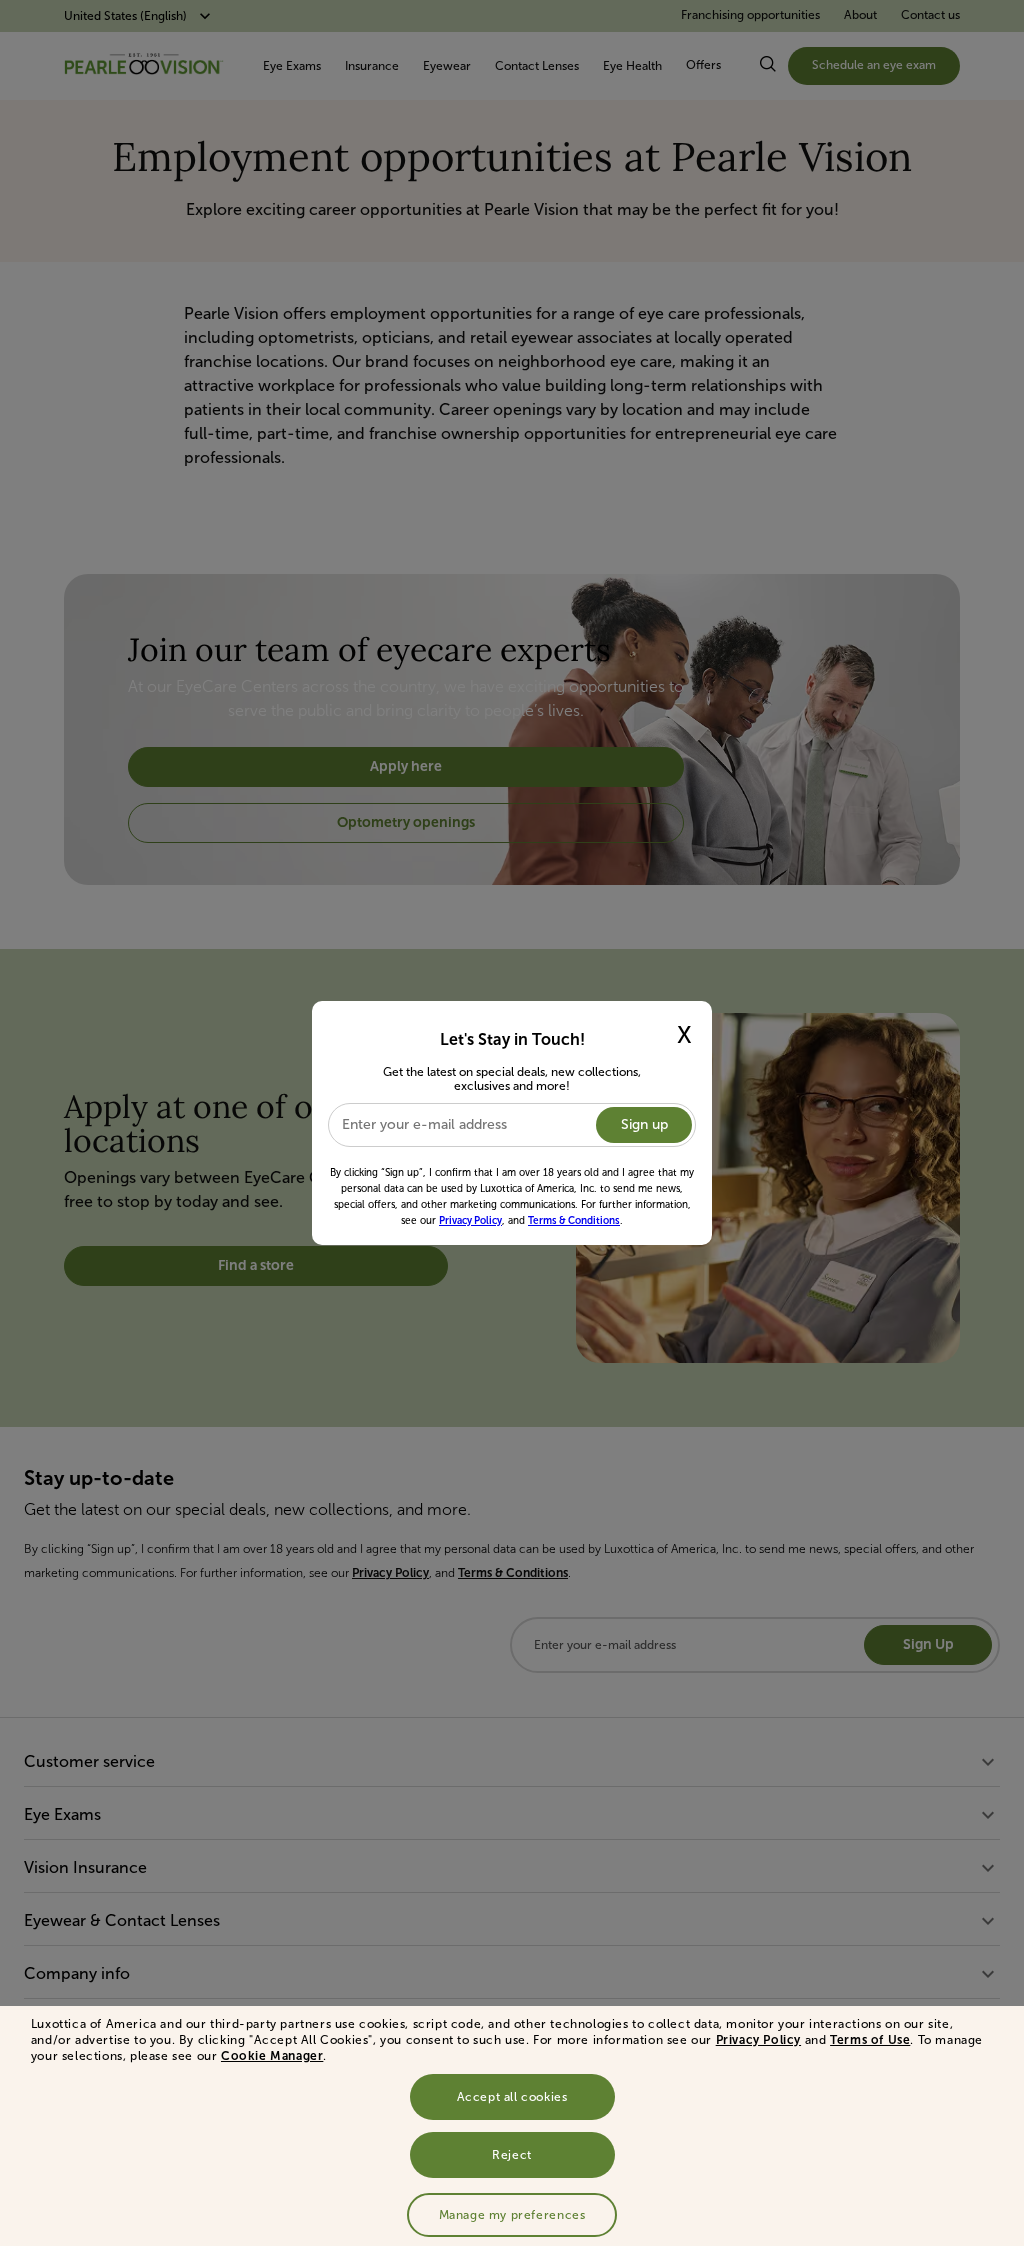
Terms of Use (870, 2040)
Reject (512, 2155)
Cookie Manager (272, 2056)
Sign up (644, 1124)
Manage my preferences (512, 2215)
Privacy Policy (758, 2040)
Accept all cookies (512, 2097)
